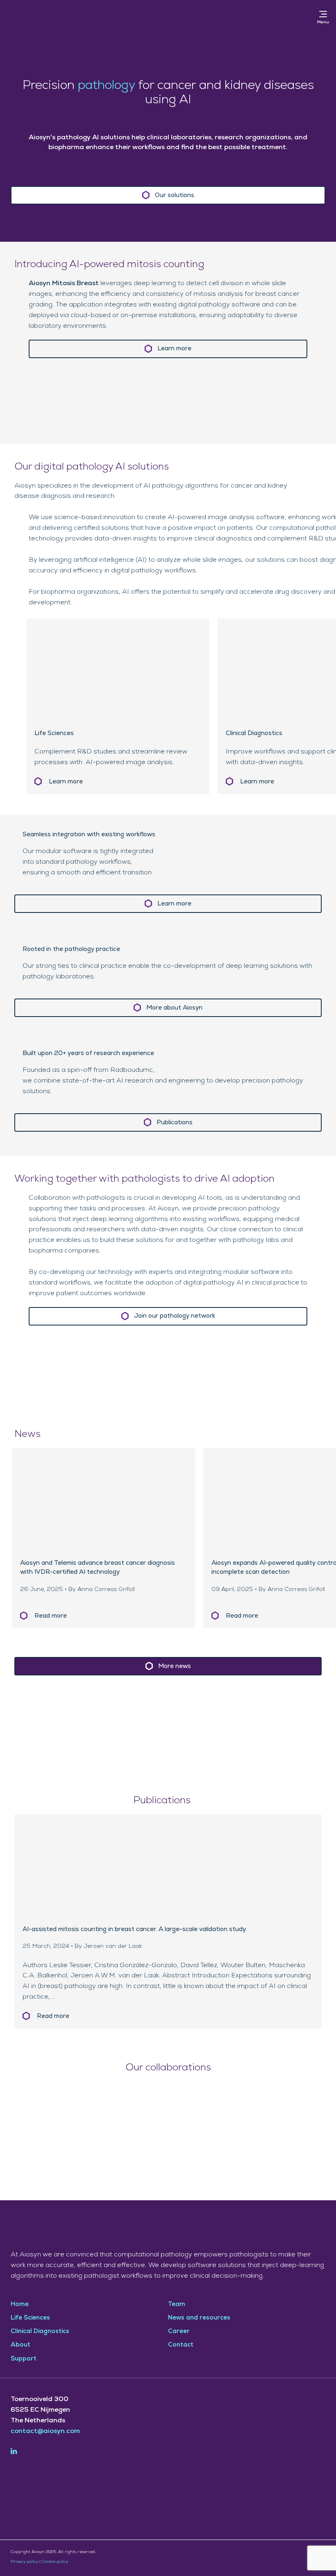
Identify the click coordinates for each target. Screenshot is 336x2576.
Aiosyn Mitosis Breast (64, 283)
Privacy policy (24, 2562)
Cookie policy (55, 2562)
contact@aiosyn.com (45, 2431)
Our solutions (175, 195)
